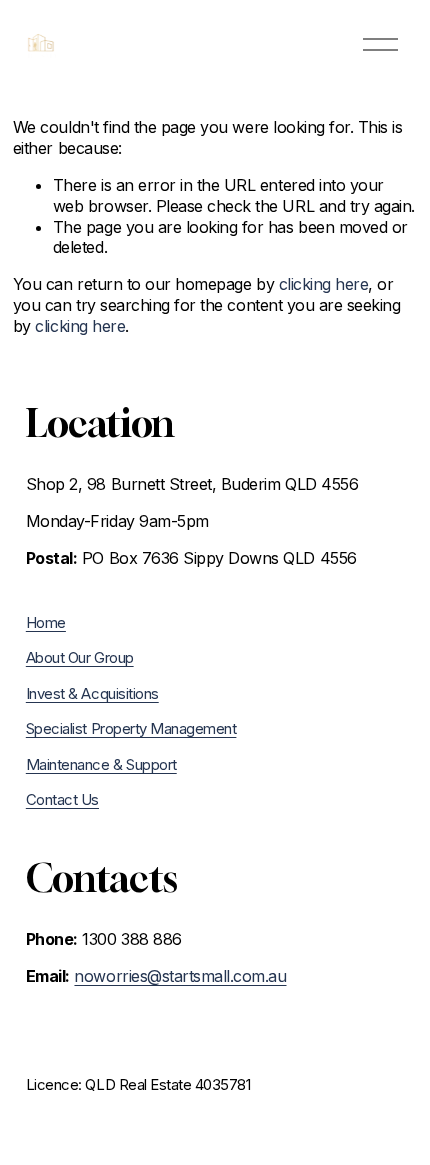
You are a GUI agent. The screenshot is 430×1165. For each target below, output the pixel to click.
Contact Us (62, 800)
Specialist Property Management (131, 729)
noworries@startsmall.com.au (180, 976)
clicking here (324, 284)
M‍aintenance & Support (101, 765)
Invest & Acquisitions (92, 694)
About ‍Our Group (80, 658)
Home (46, 623)
